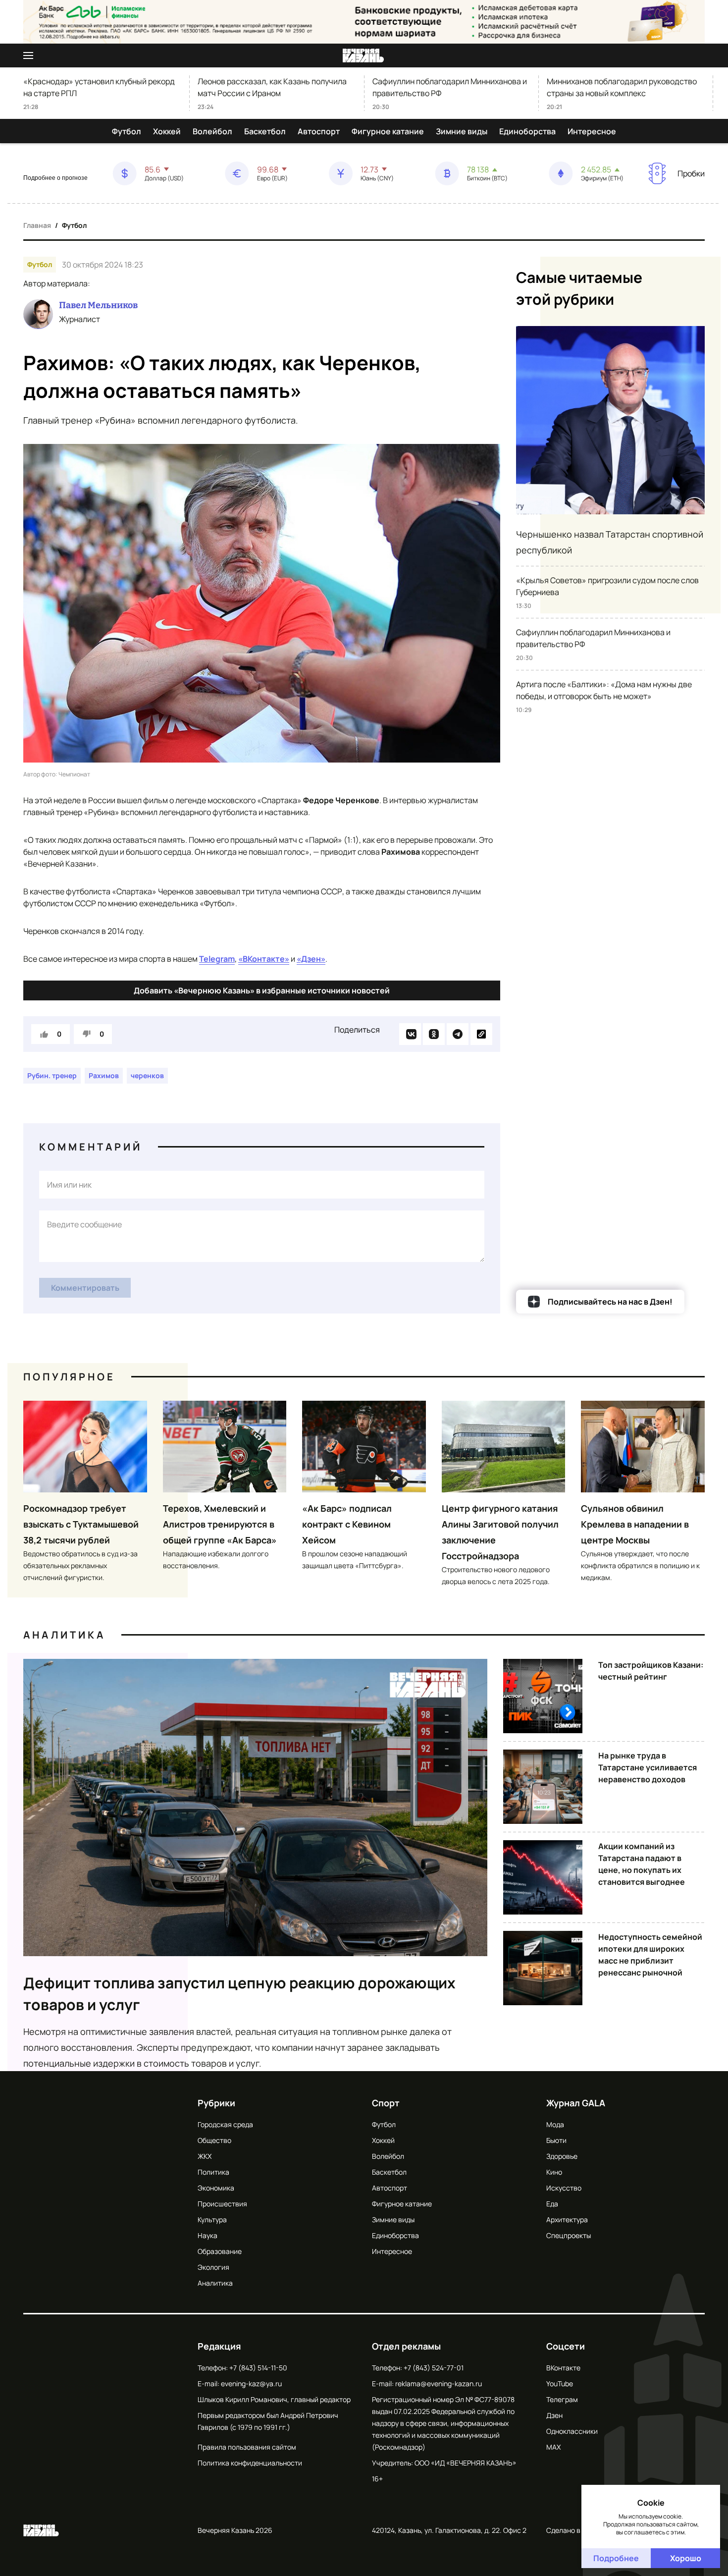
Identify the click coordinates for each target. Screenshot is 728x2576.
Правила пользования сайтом (247, 2447)
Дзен (554, 2415)
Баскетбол (265, 131)
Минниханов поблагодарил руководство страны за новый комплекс (622, 87)
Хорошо (686, 2558)
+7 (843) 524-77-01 (434, 2368)
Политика (213, 2172)
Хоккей (167, 131)
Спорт (386, 2103)
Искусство (564, 2188)
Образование (220, 2251)
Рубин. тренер (52, 1075)
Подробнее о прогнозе (55, 178)
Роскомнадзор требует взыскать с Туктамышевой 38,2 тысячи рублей (81, 1524)
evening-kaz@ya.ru (251, 2384)
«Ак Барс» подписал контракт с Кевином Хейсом (347, 1524)
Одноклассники (572, 2431)
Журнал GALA (576, 2103)
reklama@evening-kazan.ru (439, 2384)
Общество (214, 2140)
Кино (554, 2172)
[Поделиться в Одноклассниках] (434, 1034)
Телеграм (562, 2399)
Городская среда (225, 2124)
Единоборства (527, 131)
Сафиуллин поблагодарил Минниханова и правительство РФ (450, 87)
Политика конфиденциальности (250, 2463)
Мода (555, 2124)
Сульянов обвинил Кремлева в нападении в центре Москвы (635, 1524)
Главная (37, 225)
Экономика (216, 2188)
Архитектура (567, 2220)
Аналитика (64, 1635)
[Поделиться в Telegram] (458, 1034)
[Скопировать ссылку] (481, 1034)
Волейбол (212, 131)
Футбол (127, 131)
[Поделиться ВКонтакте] (410, 1034)
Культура (212, 2220)
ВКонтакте (563, 2368)
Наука (208, 2235)
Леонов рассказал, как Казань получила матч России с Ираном (272, 87)
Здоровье (562, 2156)
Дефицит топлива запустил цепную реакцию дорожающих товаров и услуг (239, 1994)
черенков (147, 1075)
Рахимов (104, 1075)
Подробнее (616, 2558)
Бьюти (556, 2140)
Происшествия (222, 2204)
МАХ (553, 2447)
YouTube (560, 2384)
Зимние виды (462, 131)
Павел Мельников (98, 305)
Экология (213, 2267)
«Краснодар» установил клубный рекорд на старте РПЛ (99, 87)
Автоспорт (319, 131)
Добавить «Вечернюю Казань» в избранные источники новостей (262, 990)
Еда (552, 2204)
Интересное (592, 131)
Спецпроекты (569, 2235)
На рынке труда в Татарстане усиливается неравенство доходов (648, 1767)
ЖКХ (205, 2156)
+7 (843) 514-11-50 (258, 2368)
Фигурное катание (388, 131)
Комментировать (85, 1288)
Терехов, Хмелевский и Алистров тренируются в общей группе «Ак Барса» (220, 1524)
